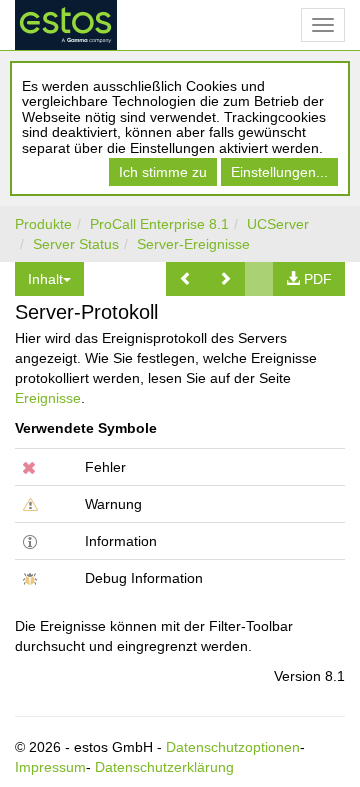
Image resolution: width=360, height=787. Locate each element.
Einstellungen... (279, 172)
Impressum (50, 767)
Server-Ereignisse (193, 244)
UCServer (278, 224)
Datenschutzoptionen (233, 747)
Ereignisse (48, 398)
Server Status (76, 244)
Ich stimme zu (163, 172)
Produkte (43, 224)
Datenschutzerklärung (164, 767)
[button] (186, 279)
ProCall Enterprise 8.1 (159, 224)
